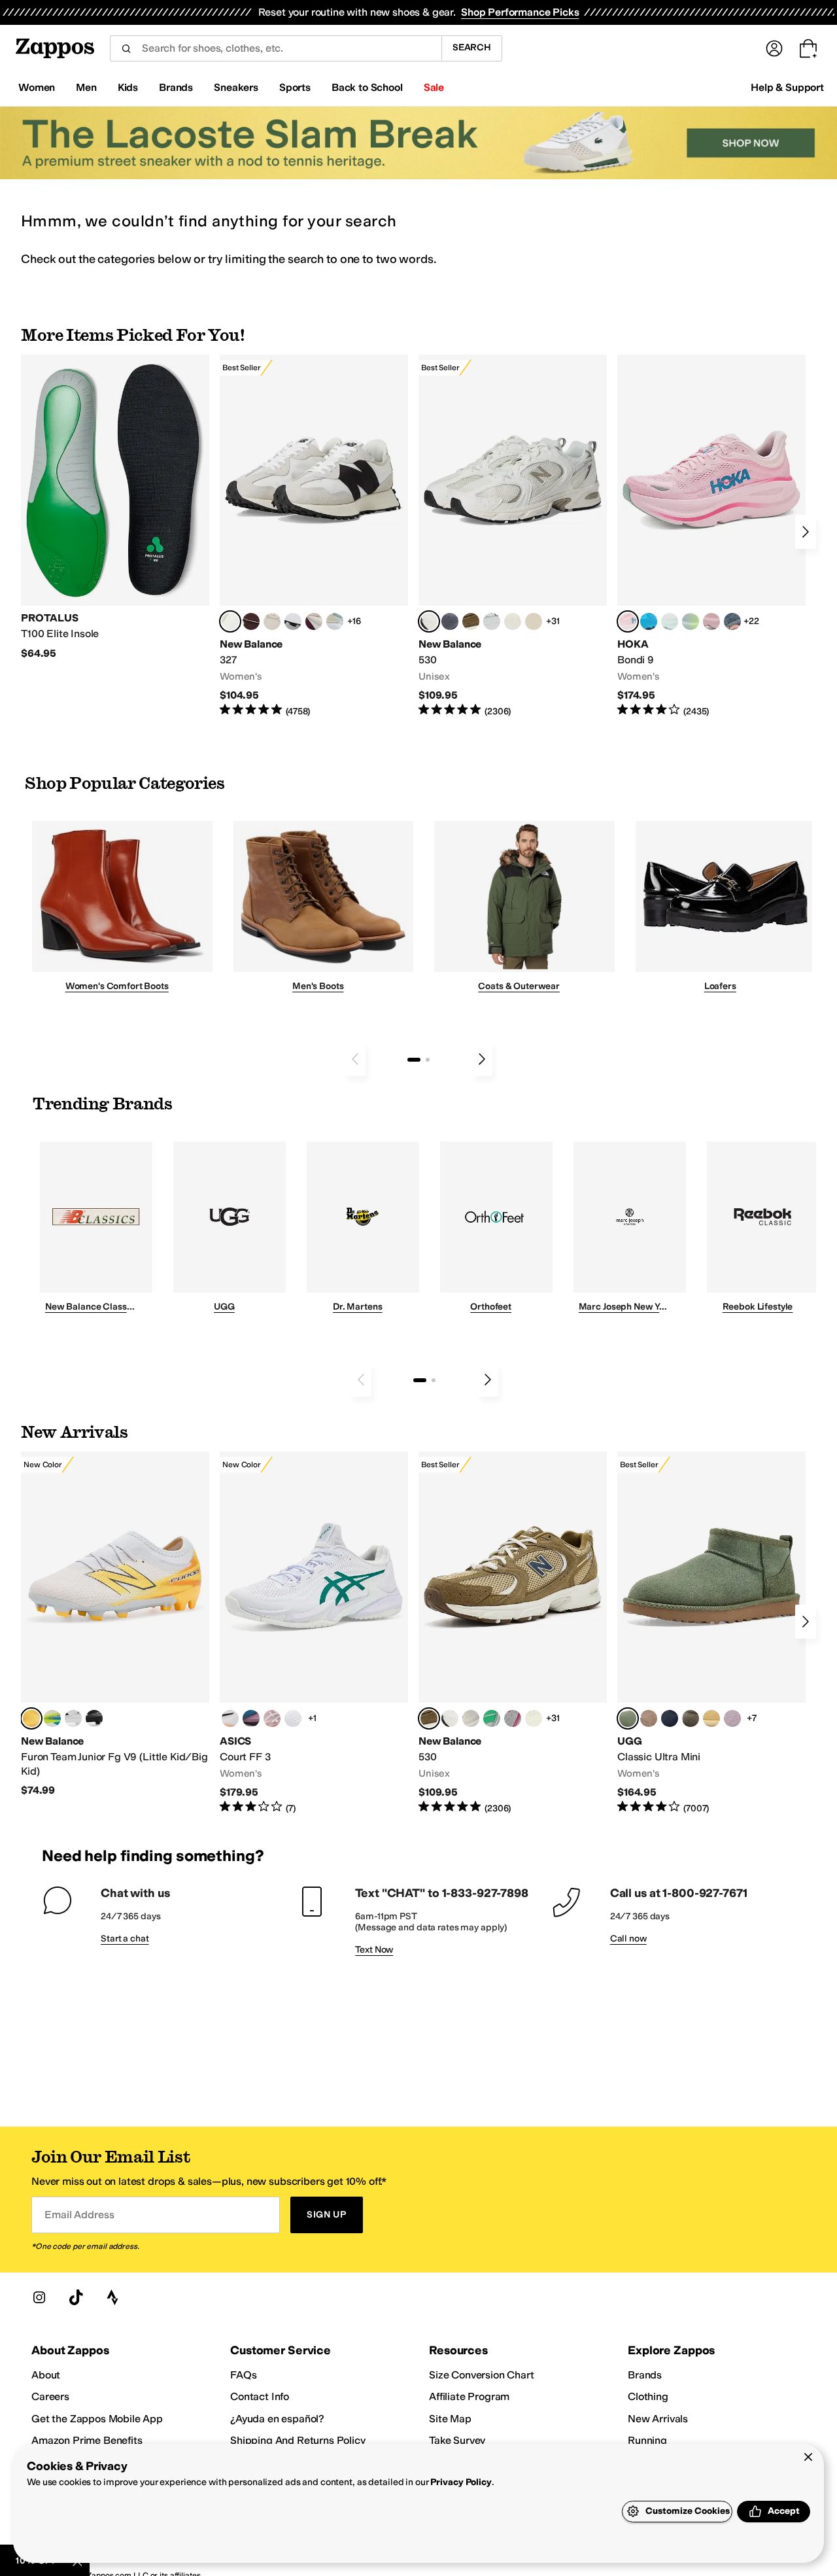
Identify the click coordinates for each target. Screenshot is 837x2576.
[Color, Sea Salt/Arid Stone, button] (450, 1718)
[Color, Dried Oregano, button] (691, 1718)
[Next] (806, 532)
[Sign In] (774, 48)
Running (647, 2440)
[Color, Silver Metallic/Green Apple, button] (492, 1718)
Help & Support (787, 87)
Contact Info (260, 2396)
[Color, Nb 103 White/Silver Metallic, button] (492, 621)
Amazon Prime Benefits (87, 2440)
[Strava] (112, 2297)
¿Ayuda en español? (277, 2419)
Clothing (648, 2396)
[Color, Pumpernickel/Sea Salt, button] (251, 621)
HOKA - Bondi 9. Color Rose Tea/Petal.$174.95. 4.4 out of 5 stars (711, 536)
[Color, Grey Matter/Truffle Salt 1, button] (513, 621)
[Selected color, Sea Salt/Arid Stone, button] (429, 621)
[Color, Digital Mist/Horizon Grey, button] (293, 621)
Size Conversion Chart (482, 2375)
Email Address (79, 2215)
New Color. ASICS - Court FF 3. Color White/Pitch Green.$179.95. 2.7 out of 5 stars (314, 1633)
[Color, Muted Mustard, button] (711, 1718)
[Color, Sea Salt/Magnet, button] (450, 621)
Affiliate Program (469, 2396)
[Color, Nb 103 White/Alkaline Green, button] (52, 1718)
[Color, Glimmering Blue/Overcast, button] (691, 621)
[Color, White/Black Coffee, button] (230, 1718)
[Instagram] (39, 2297)
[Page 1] (414, 1060)
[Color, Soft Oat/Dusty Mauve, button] (251, 1718)
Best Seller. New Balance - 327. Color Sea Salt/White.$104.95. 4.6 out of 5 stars (314, 536)
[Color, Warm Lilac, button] (732, 1718)
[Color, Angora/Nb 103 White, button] (335, 621)
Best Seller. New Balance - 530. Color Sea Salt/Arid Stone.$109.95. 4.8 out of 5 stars (513, 536)
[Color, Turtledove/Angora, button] (534, 621)
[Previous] (355, 1059)
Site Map (450, 2419)
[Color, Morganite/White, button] (272, 1718)
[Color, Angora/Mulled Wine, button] (314, 621)
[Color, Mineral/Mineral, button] (534, 1718)
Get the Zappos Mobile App (97, 2419)
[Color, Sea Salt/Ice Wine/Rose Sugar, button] (471, 1718)
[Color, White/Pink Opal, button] (711, 621)
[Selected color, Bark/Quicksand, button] (429, 1718)
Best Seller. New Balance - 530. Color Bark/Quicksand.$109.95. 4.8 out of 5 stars (513, 1633)
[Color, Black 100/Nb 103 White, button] (94, 1718)
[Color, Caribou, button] (649, 1718)
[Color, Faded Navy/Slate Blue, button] (732, 621)
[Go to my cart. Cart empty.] (808, 48)
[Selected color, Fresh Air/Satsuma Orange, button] (31, 1718)
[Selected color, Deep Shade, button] (628, 1718)
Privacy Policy (461, 2482)
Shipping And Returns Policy (298, 2440)
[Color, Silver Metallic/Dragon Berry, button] (513, 1718)
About (46, 2375)
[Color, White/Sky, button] (293, 1718)
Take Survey (457, 2440)
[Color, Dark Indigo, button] (670, 1718)
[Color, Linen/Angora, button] (272, 621)
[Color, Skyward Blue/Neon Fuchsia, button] (649, 621)
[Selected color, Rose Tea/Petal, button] (628, 621)
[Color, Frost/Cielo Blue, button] (670, 621)
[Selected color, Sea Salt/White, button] (230, 621)
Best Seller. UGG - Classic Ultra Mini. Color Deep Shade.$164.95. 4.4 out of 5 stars (711, 1633)
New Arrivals (658, 2419)
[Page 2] (428, 1060)
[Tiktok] (76, 2297)
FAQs (243, 2375)
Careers (50, 2396)
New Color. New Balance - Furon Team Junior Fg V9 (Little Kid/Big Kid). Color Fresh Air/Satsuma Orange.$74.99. (115, 1624)
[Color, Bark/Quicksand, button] (471, 621)
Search (472, 47)
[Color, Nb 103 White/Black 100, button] (73, 1718)
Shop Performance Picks (520, 12)
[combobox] (276, 48)
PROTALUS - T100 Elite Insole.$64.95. (115, 507)
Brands (645, 2375)
